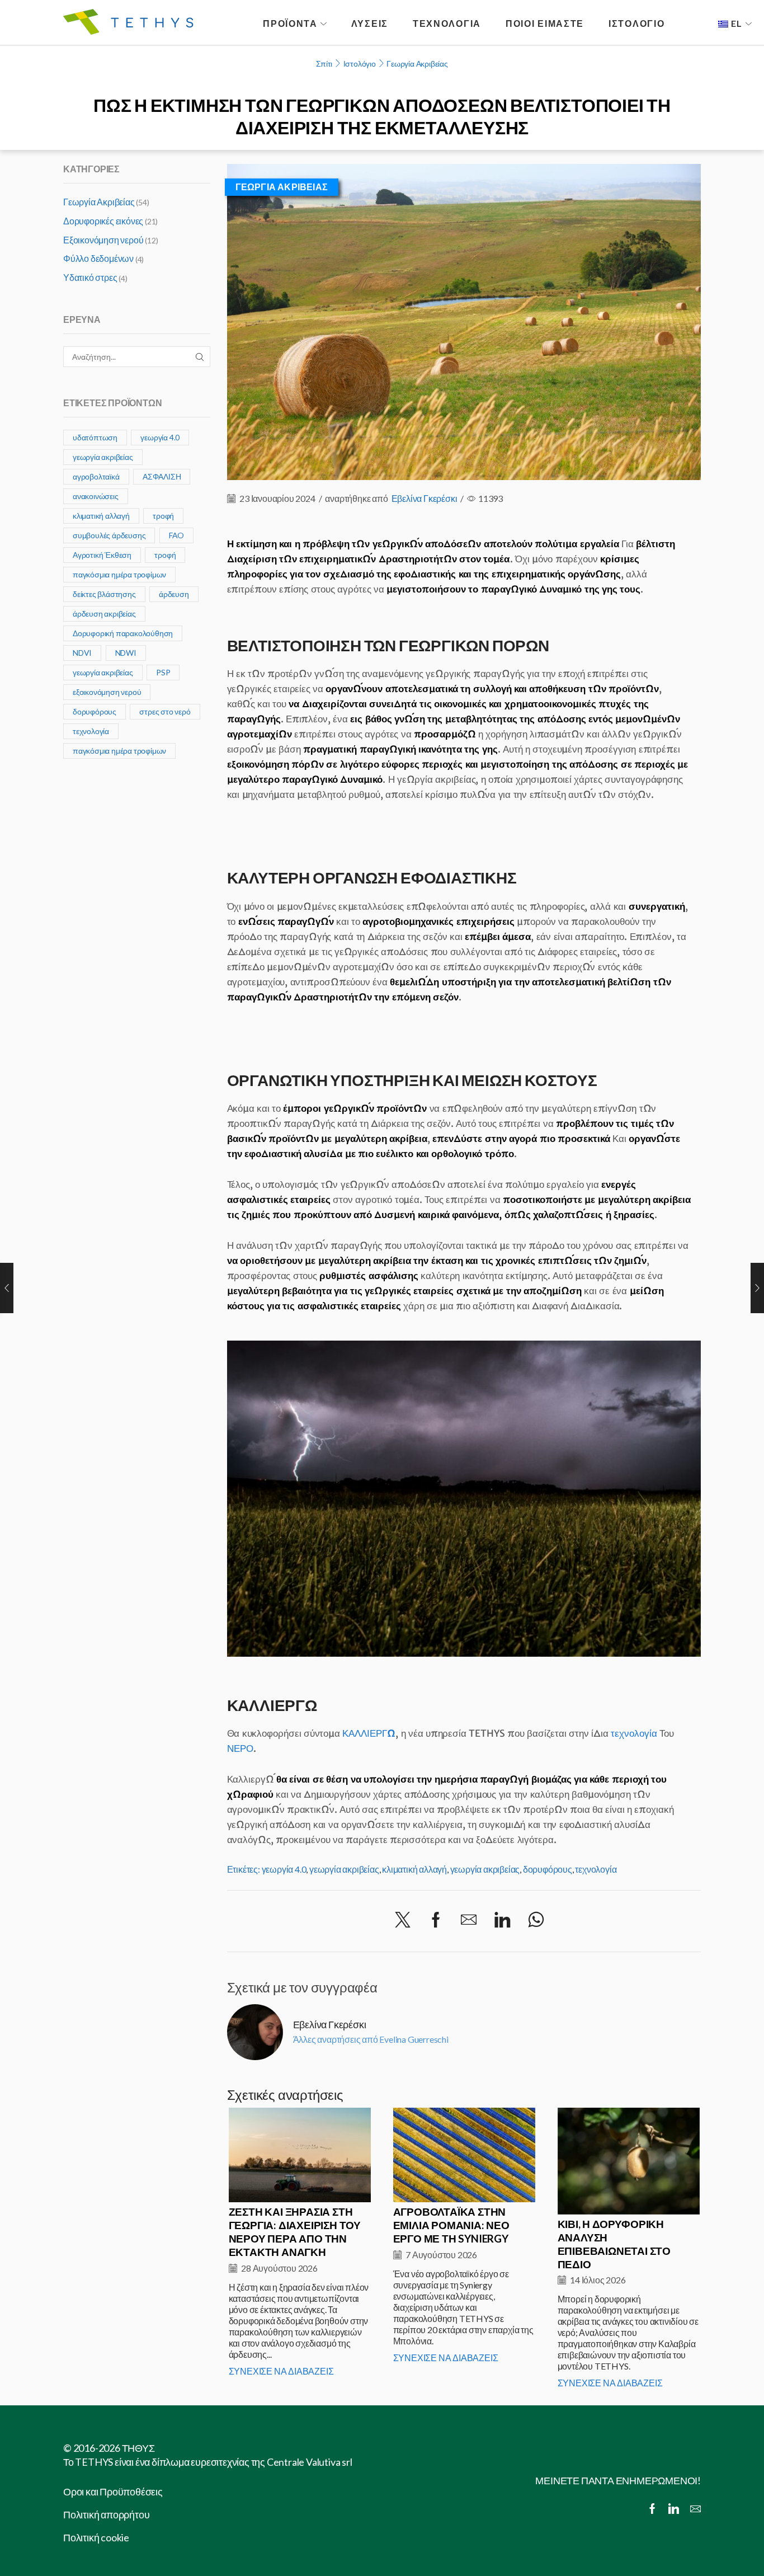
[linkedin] (502, 1920)
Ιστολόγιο (360, 64)
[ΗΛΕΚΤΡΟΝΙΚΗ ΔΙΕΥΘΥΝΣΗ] (695, 2509)
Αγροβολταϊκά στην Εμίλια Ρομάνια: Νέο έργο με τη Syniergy (451, 2225)
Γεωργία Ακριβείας (417, 64)
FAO (176, 535)
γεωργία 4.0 (284, 1869)
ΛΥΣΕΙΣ (370, 23)
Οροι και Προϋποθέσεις (113, 2492)
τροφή (163, 516)
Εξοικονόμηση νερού (103, 240)
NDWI (126, 653)
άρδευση (174, 594)
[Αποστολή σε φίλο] (469, 1920)
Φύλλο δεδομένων (98, 258)
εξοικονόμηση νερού (107, 692)
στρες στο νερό (165, 711)
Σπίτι (324, 64)
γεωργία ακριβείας (344, 1869)
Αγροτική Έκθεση (102, 555)
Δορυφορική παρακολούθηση (123, 633)
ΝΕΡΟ (240, 1748)
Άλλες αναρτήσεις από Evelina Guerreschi (371, 2039)
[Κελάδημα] (403, 1920)
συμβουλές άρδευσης (109, 535)
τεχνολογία (634, 1733)
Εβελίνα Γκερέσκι (425, 498)
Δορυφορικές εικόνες (103, 221)
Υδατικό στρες (90, 277)
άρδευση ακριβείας (104, 614)
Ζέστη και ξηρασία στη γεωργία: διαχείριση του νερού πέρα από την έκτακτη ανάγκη (295, 2232)
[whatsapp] (536, 1920)
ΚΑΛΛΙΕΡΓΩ (369, 1733)
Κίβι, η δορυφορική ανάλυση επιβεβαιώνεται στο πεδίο (614, 2244)
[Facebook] (436, 1920)
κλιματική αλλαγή (414, 1869)
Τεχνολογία (447, 23)
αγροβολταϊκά (96, 476)
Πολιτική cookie (96, 2537)
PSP (163, 672)
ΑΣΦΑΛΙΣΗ (162, 476)
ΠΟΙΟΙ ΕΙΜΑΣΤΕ (545, 23)
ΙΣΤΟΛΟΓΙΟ (636, 23)
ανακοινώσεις (96, 496)
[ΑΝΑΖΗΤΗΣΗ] (200, 357)
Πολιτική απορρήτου (106, 2514)
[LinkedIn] (674, 2509)
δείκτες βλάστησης (104, 594)
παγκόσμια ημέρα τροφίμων (119, 574)
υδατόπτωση (95, 437)
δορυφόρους (548, 1869)
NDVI (82, 653)
